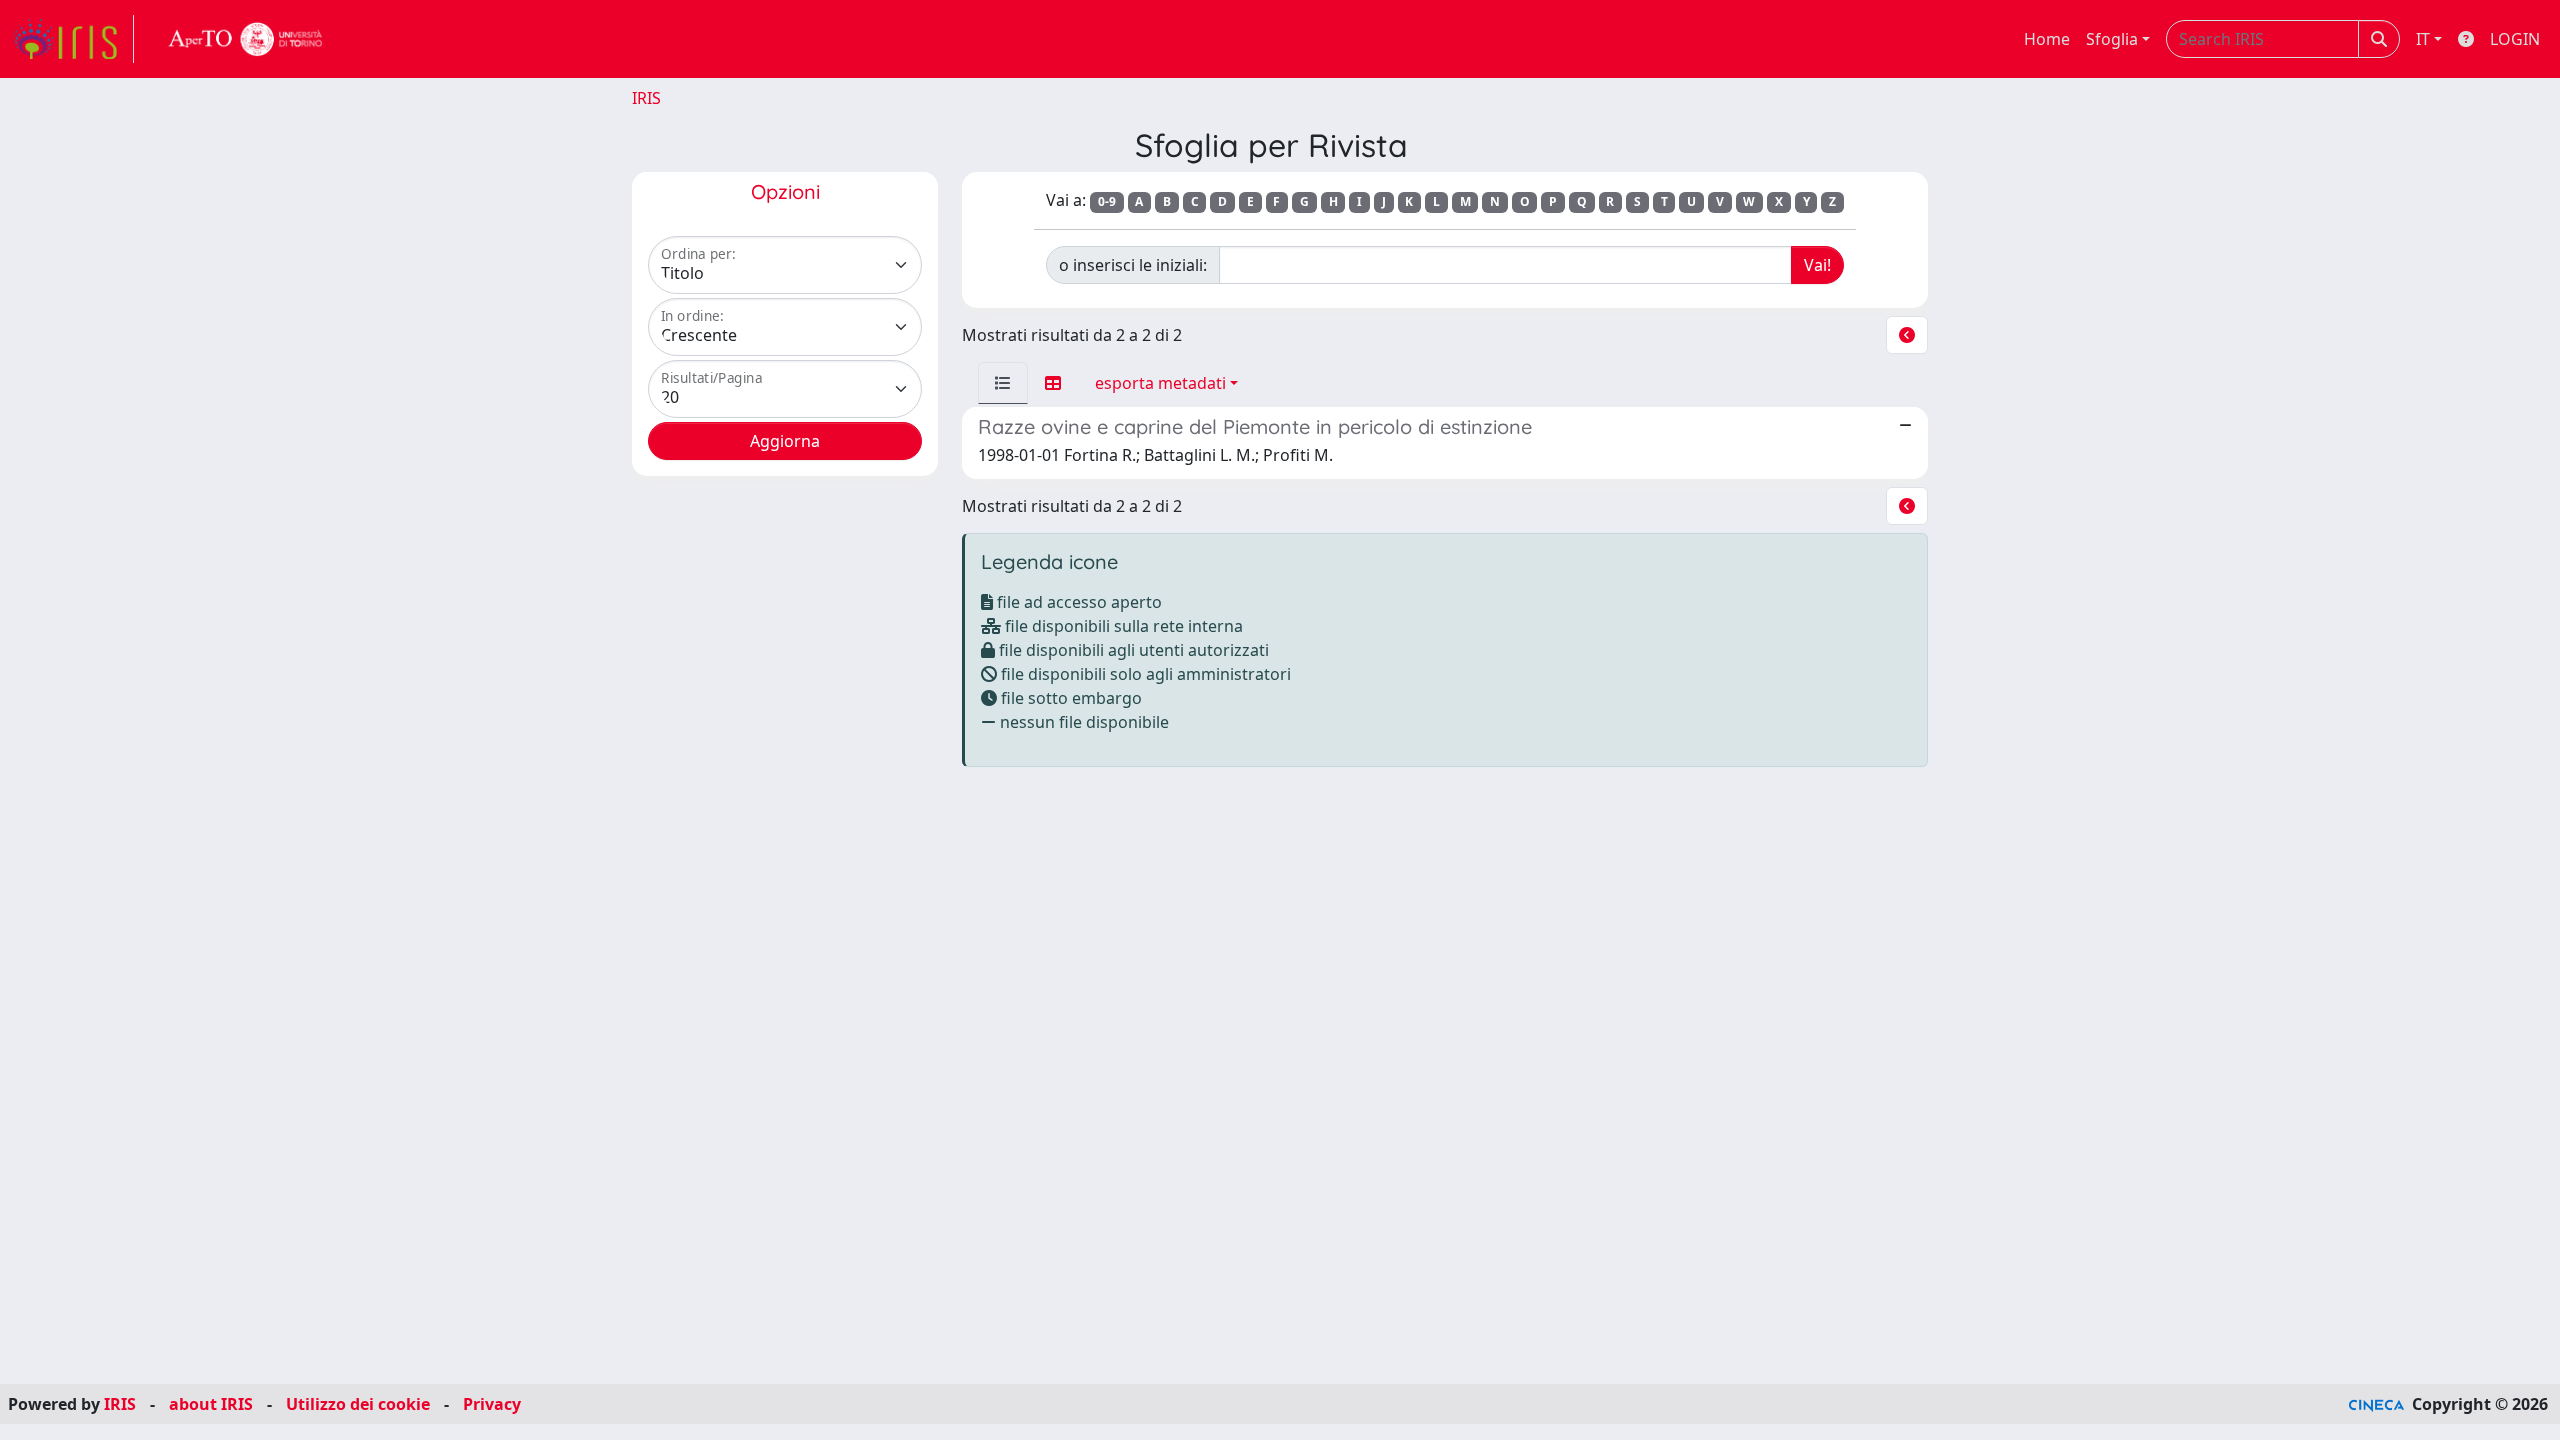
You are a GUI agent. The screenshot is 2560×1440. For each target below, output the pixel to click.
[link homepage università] (246, 39)
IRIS (646, 98)
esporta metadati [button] (1160, 383)
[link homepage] (73, 39)
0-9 (1107, 201)
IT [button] (2423, 39)
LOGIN (2515, 39)
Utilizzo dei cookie (358, 1404)
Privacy (492, 1404)
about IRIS (211, 1404)
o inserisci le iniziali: (1133, 265)
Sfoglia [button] (2112, 39)
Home (2047, 39)
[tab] (1003, 383)
